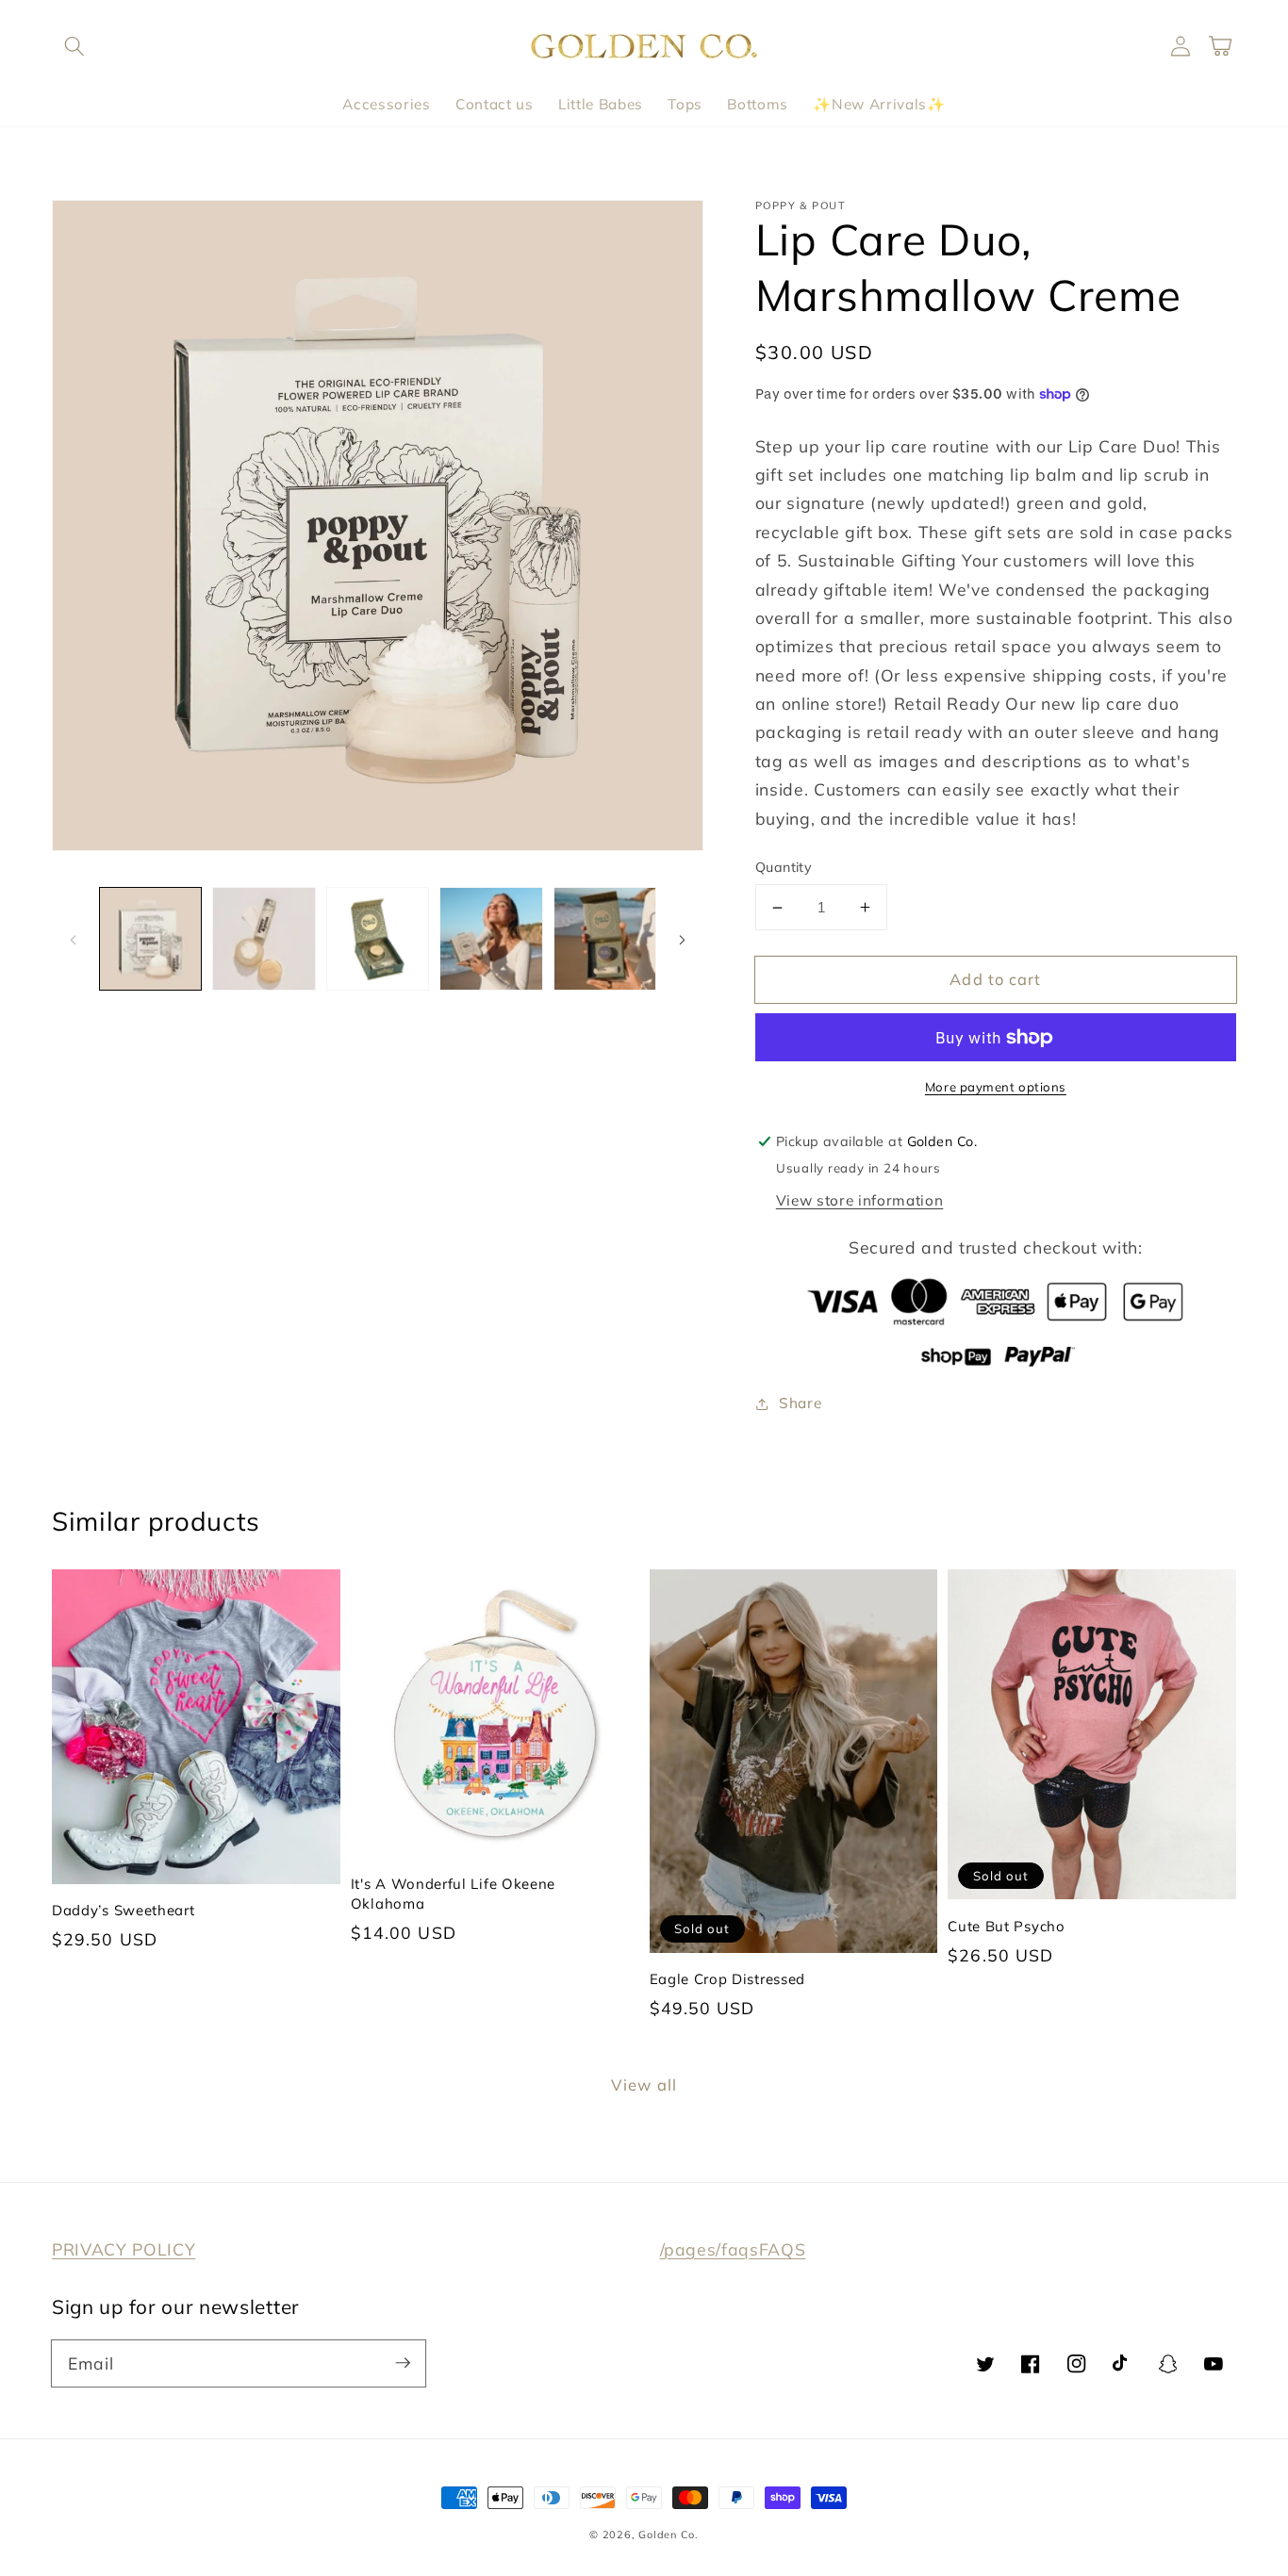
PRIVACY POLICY (124, 2249)
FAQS (783, 2249)
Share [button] (800, 1403)
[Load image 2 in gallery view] (264, 939)
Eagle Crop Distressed (728, 1979)
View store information (860, 1200)
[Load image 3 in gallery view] (378, 939)
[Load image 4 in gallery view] (491, 939)
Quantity (784, 867)
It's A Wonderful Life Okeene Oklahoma (453, 1893)
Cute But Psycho (1006, 1926)
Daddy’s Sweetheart (123, 1910)
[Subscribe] (403, 2363)
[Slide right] (683, 939)
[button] (74, 46)
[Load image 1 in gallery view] (151, 939)
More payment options (996, 1087)
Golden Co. (669, 2535)
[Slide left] (73, 939)
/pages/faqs (710, 2249)
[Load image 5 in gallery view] (605, 939)
